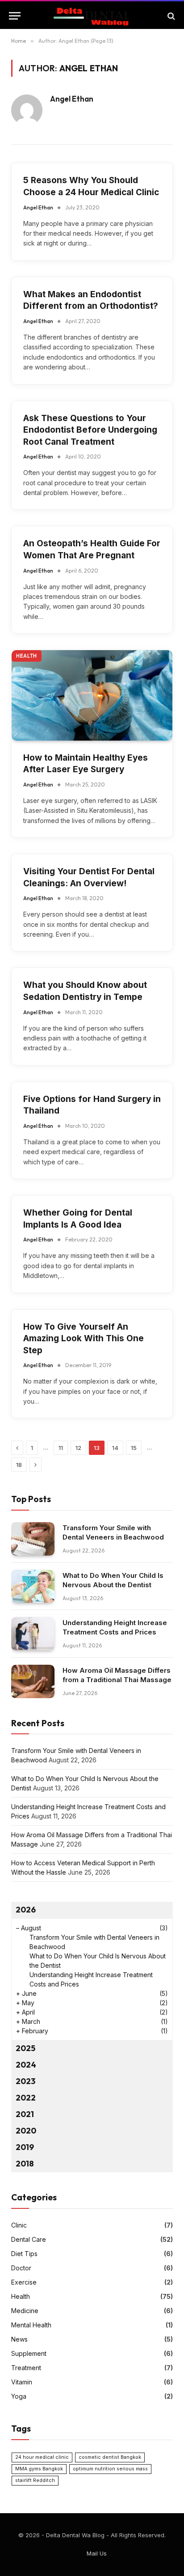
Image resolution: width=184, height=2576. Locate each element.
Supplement (29, 2353)
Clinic (19, 2225)
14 (115, 1448)
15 (134, 1448)
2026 (26, 1910)
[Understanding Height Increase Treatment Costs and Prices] (33, 1634)
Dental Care (29, 2239)
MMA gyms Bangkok (39, 2469)
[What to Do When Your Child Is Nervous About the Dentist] (33, 1587)
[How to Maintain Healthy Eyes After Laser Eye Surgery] (92, 695)
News (19, 2339)
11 (61, 1448)
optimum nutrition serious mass (110, 2469)
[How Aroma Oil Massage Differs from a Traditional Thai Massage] (33, 1681)
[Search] (170, 16)
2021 (25, 2114)
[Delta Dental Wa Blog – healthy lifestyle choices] (92, 16)
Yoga (19, 2396)
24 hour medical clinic (42, 2457)
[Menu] (15, 16)
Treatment (26, 2368)
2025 (25, 2048)
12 (78, 1448)
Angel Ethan (72, 99)
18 (19, 1465)
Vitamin (22, 2382)
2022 (26, 2098)
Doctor (21, 2268)
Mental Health (31, 2325)
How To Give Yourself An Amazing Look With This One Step (84, 1339)
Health (27, 656)
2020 (26, 2131)
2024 (26, 2065)
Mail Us (97, 2553)
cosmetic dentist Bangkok (110, 2457)
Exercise (24, 2282)
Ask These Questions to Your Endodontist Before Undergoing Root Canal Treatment (90, 430)
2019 (25, 2147)
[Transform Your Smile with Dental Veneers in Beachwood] (33, 1539)
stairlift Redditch (35, 2480)
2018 (25, 2164)
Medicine (25, 2311)
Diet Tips (24, 2254)
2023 (25, 2081)
